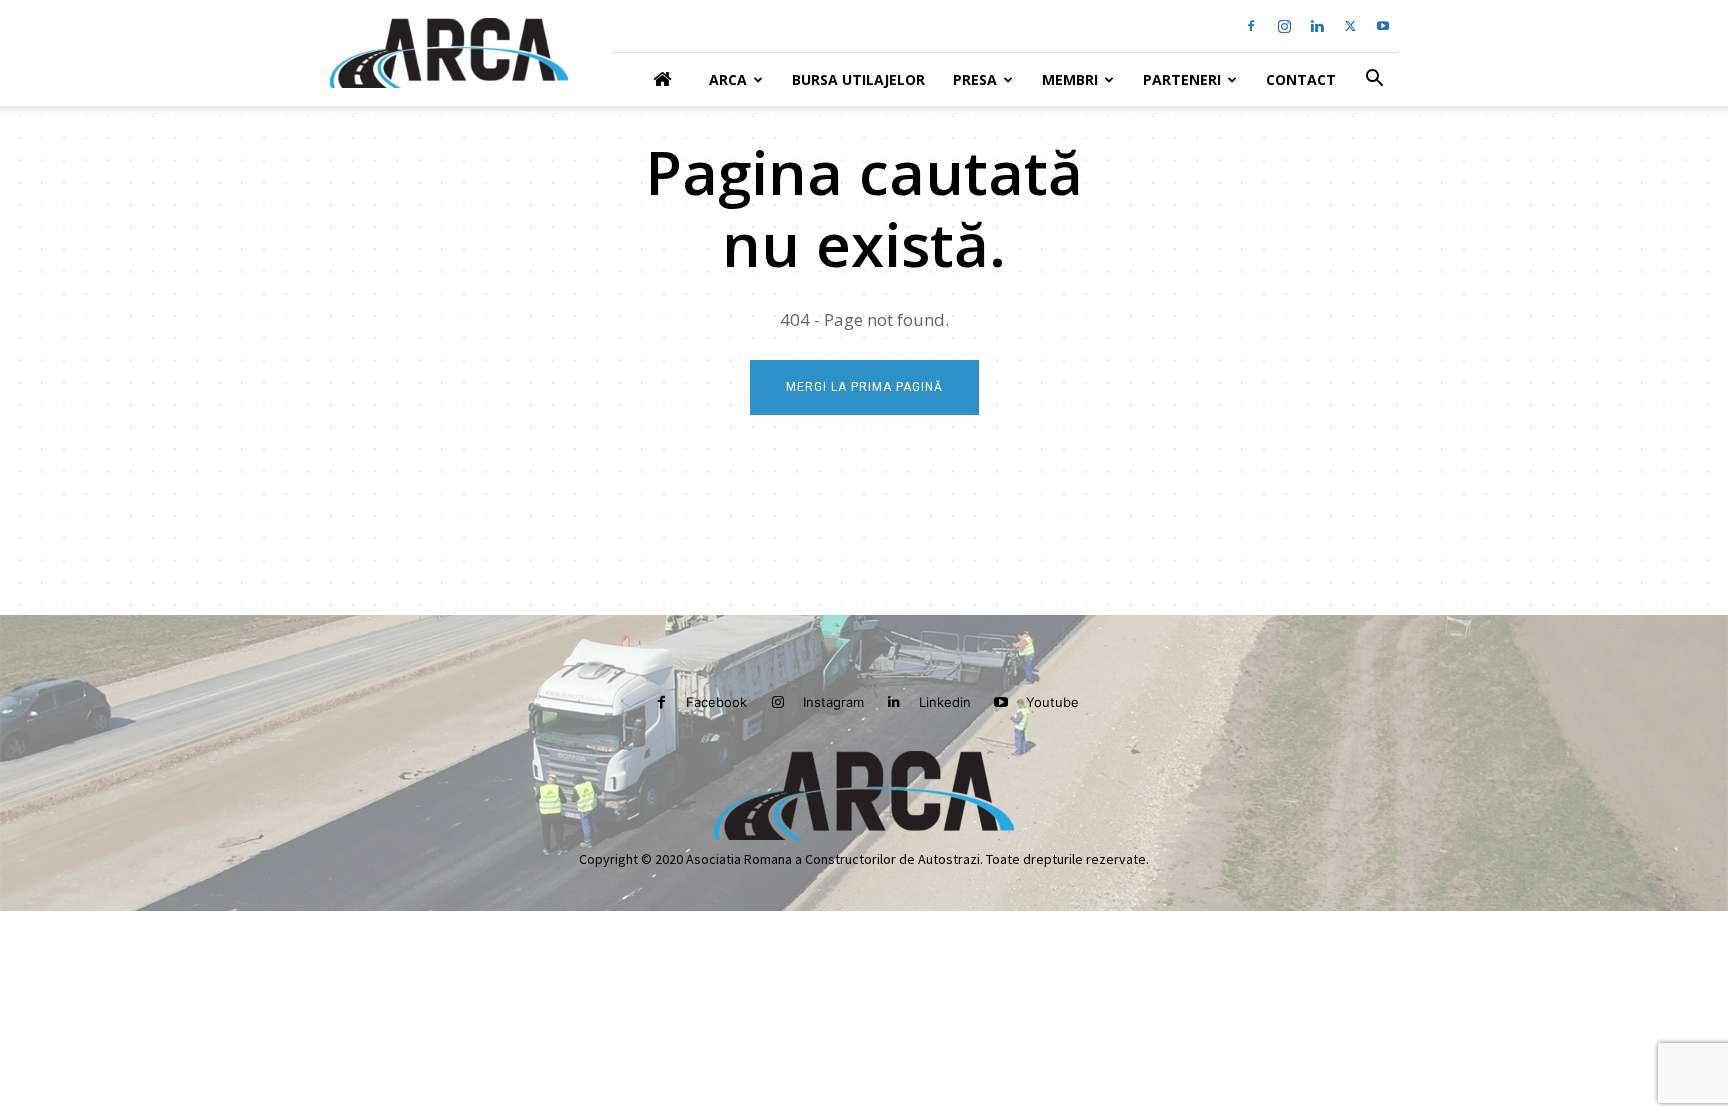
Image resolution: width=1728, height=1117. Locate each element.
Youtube (1052, 702)
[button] (1374, 80)
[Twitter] (1350, 26)
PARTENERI (1182, 79)
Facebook (716, 702)
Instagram (833, 702)
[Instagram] (1284, 26)
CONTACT (1301, 79)
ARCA (728, 79)
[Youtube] (1383, 26)
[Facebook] (1251, 26)
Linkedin (945, 702)
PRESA (975, 79)
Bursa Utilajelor (858, 79)
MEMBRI (1070, 79)
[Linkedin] (1317, 26)
